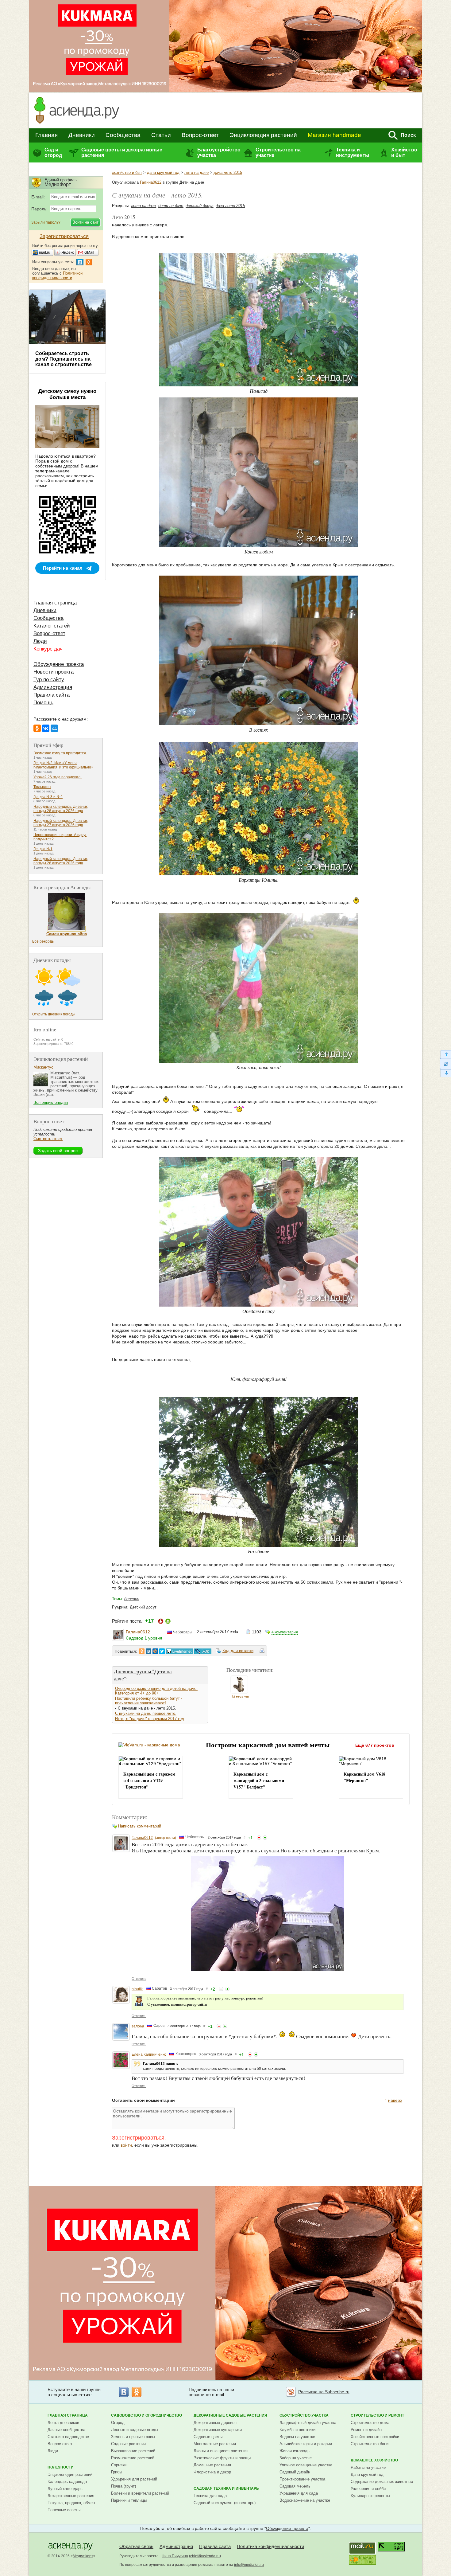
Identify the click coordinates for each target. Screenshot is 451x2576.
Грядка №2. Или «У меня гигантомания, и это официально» (63, 765)
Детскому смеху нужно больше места (67, 394)
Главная (46, 135)
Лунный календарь (65, 2489)
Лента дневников (63, 2423)
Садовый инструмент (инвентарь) (225, 2503)
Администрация (53, 687)
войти (126, 2145)
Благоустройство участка (219, 152)
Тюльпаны (42, 787)
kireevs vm (241, 1696)
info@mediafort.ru (249, 2565)
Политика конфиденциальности (270, 2546)
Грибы (117, 2472)
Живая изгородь (295, 2451)
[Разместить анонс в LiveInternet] (179, 1651)
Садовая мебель (295, 2486)
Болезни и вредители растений (140, 2493)
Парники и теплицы (129, 2500)
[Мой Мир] (54, 728)
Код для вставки (238, 1651)
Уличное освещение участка (306, 2465)
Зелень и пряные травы (133, 2437)
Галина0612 (151, 182)
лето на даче (197, 172)
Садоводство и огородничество (146, 2415)
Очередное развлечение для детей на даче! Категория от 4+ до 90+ (156, 1691)
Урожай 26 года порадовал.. (58, 777)
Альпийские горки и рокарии (306, 2444)
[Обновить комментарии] (445, 1064)
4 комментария (285, 1632)
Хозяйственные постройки (375, 2437)
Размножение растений (133, 2458)
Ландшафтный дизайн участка (308, 2423)
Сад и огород (53, 152)
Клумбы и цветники (297, 2430)
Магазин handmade (334, 135)
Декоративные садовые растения (230, 2415)
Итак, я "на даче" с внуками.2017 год (150, 1719)
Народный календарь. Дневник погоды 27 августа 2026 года (60, 823)
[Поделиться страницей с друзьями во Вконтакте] (148, 1651)
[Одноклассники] (37, 728)
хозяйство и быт (127, 172)
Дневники (82, 135)
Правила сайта (52, 695)
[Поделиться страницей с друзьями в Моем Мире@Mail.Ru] (155, 1651)
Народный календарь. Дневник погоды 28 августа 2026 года (60, 809)
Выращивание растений (133, 2451)
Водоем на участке (297, 2437)
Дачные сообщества (66, 2430)
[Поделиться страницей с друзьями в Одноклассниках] (142, 1651)
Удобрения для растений (134, 2479)
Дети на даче (192, 182)
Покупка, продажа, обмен (71, 2503)
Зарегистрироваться (138, 2138)
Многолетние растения (215, 2444)
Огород (118, 2423)
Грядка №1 (43, 849)
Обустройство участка (304, 2415)
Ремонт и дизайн (366, 2430)
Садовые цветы (208, 2437)
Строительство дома (370, 2423)
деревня (132, 1599)
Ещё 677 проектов (375, 1745)
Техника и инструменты (353, 152)
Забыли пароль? (46, 222)
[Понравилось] (265, 1838)
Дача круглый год (367, 2474)
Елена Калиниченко (149, 2054)
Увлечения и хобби (368, 2489)
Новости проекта (54, 672)
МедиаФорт (83, 2556)
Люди (40, 641)
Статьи (161, 135)
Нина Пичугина (175, 2556)
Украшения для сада (299, 2493)
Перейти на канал (63, 568)
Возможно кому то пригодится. (60, 753)
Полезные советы (64, 2510)
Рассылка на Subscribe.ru (324, 2392)
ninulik (137, 1989)
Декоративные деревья (215, 2423)
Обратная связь (136, 2546)
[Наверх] (445, 1054)
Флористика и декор (212, 2472)
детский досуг (199, 206)
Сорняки (119, 2465)
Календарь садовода (67, 2482)
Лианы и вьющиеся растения (221, 2451)
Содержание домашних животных (382, 2482)
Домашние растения (212, 2465)
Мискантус (43, 1067)
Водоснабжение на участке (305, 2500)
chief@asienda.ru (205, 2556)
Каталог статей (52, 626)
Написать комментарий (140, 1826)
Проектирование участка (302, 2479)
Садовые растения (128, 2444)
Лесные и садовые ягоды (135, 2430)
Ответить (139, 1979)
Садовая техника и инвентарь (226, 2488)
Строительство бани (370, 2444)
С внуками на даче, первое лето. (146, 1713)
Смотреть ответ (48, 1139)
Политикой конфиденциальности (57, 276)
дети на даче (171, 206)
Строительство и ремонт (377, 2415)
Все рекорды (43, 941)
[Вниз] (445, 1073)
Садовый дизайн (295, 2472)
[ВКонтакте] (46, 728)
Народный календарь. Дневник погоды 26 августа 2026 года (60, 861)
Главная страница (55, 603)
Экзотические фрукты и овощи (222, 2458)
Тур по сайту (49, 680)
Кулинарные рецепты (370, 2496)
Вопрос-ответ (200, 135)
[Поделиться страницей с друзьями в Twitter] (162, 1651)
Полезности (61, 2467)
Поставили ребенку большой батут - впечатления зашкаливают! (149, 1701)
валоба (138, 2026)
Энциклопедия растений (263, 135)
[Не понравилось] (259, 1838)
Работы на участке (368, 2467)
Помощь (43, 703)
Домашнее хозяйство (374, 2460)
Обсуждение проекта (59, 664)
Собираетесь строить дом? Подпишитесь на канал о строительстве (64, 359)
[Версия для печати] (262, 1652)
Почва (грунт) (123, 2486)
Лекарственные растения (71, 2496)
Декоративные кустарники (218, 2430)
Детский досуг (143, 1607)
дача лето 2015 (228, 172)
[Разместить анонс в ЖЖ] (203, 1651)
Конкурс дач (48, 649)
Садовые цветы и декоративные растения (122, 152)
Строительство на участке (278, 152)
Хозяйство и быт (404, 152)
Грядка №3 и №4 (48, 797)
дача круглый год (163, 172)
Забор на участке (296, 2458)
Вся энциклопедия (51, 1102)
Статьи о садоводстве (68, 2437)
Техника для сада (210, 2496)
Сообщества (123, 135)
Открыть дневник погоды (54, 1014)
